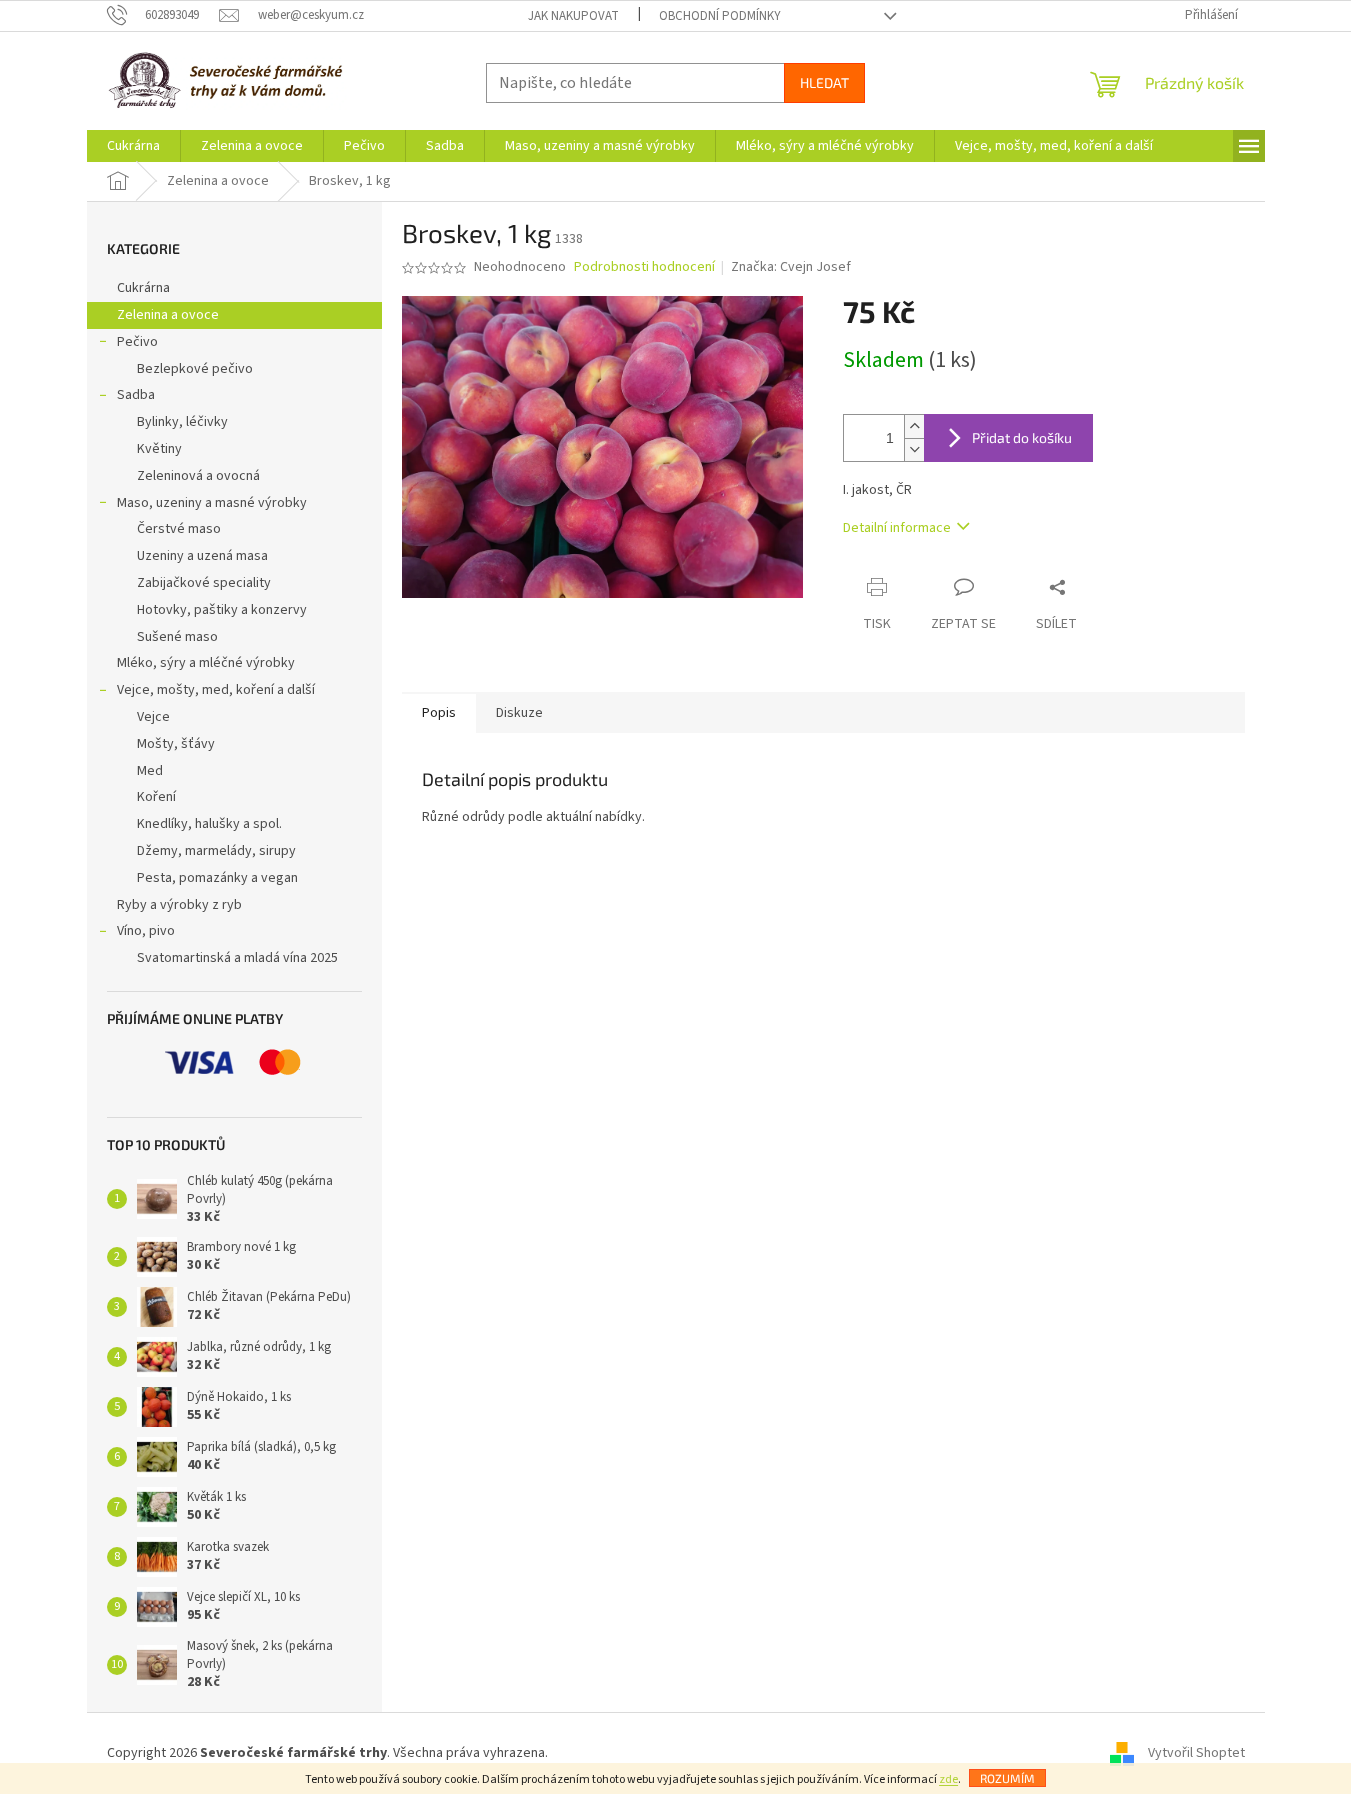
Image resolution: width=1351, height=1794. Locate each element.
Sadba (136, 395)
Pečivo (137, 342)
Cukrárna (143, 288)
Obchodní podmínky (720, 16)
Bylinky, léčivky (182, 422)
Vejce (153, 717)
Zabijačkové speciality (204, 583)
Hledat (824, 82)
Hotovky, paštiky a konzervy (222, 610)
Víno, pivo (146, 931)
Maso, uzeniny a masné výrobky (212, 503)
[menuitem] (133, 146)
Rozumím (1007, 1778)
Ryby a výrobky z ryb (179, 905)
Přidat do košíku (1022, 437)
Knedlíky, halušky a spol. (209, 824)
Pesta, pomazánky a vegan (217, 878)
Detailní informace (897, 528)
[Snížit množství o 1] (914, 449)
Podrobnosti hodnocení (644, 267)
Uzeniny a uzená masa (202, 556)
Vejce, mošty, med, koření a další (216, 690)
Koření (156, 797)
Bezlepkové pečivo (195, 369)
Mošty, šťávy (176, 744)
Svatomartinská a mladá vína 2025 (237, 958)
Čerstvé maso (179, 529)
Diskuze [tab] (519, 713)
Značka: (791, 267)
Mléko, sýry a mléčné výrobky (206, 663)
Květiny (159, 449)
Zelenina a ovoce (168, 315)
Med (150, 771)
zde (948, 1779)
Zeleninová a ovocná (198, 476)
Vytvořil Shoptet (1196, 1753)
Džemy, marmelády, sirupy (216, 851)
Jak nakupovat (573, 16)
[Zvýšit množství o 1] (914, 426)
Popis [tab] (439, 713)
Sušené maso (177, 637)
